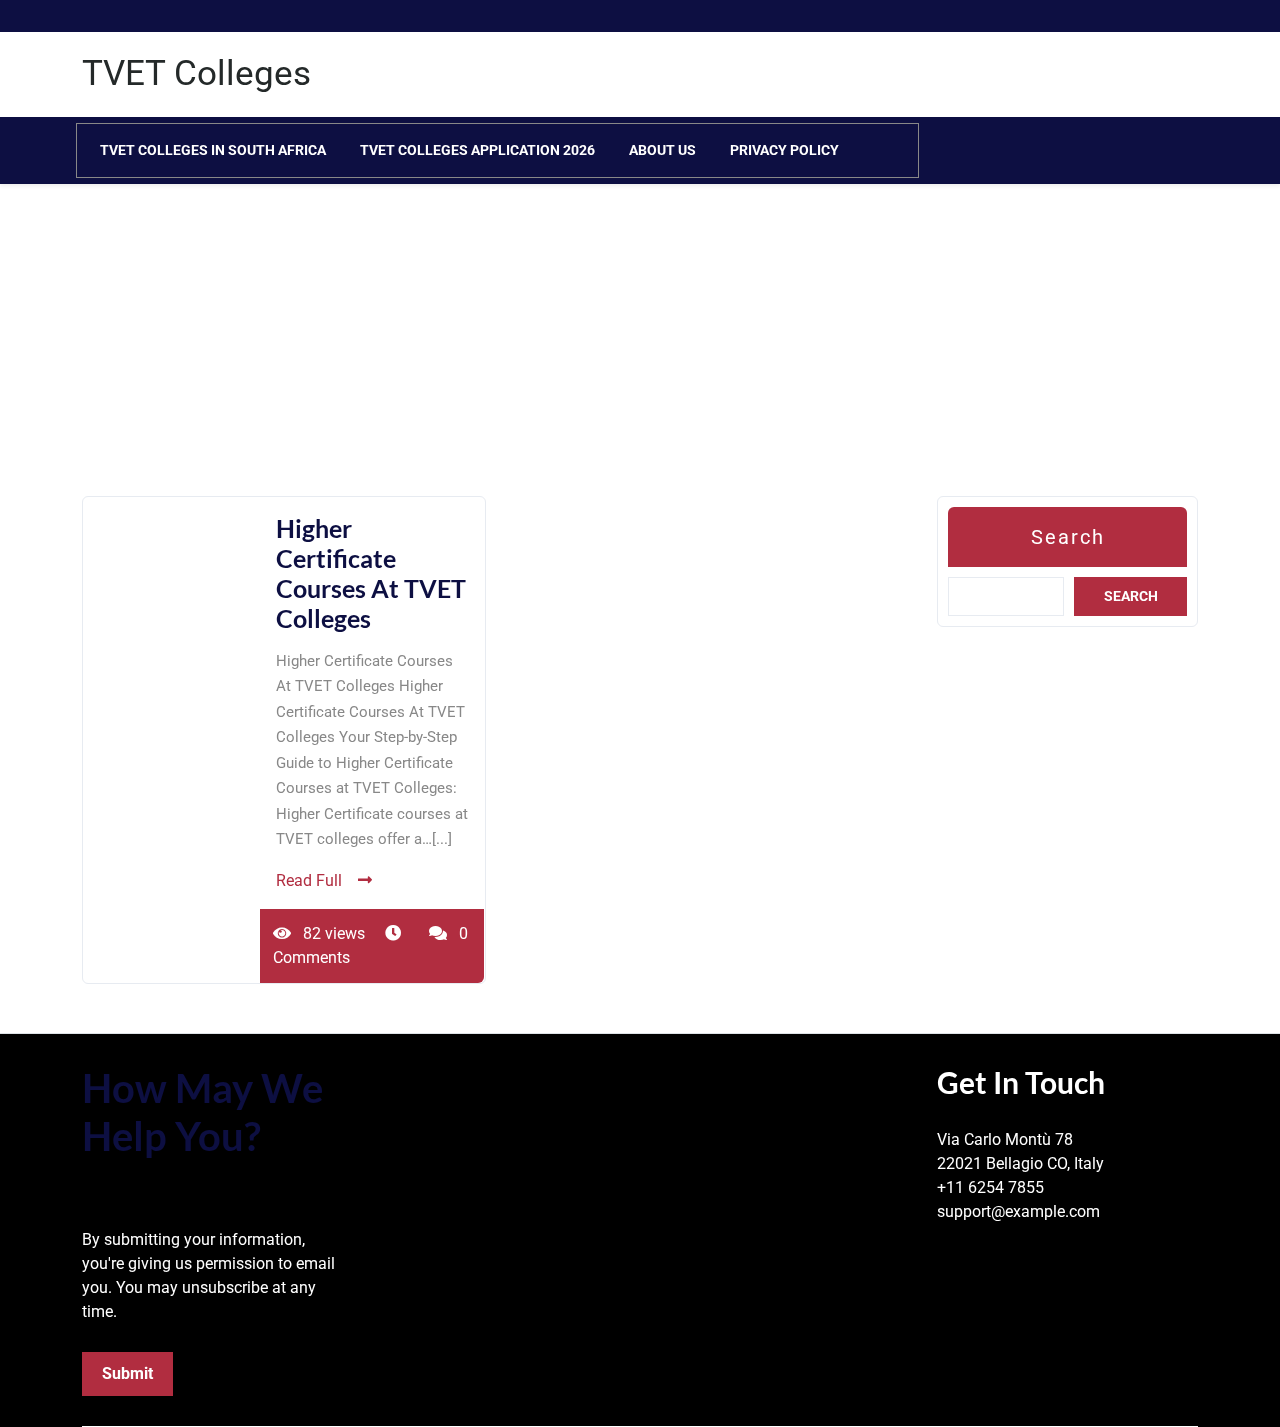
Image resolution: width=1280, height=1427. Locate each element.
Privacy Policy (784, 150)
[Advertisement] (600, 356)
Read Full (309, 880)
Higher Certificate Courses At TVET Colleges (371, 573)
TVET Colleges (196, 73)
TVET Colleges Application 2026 (477, 150)
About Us (662, 150)
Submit (127, 1373)
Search (1068, 537)
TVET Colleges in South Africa (213, 150)
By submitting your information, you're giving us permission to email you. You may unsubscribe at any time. (208, 1275)
